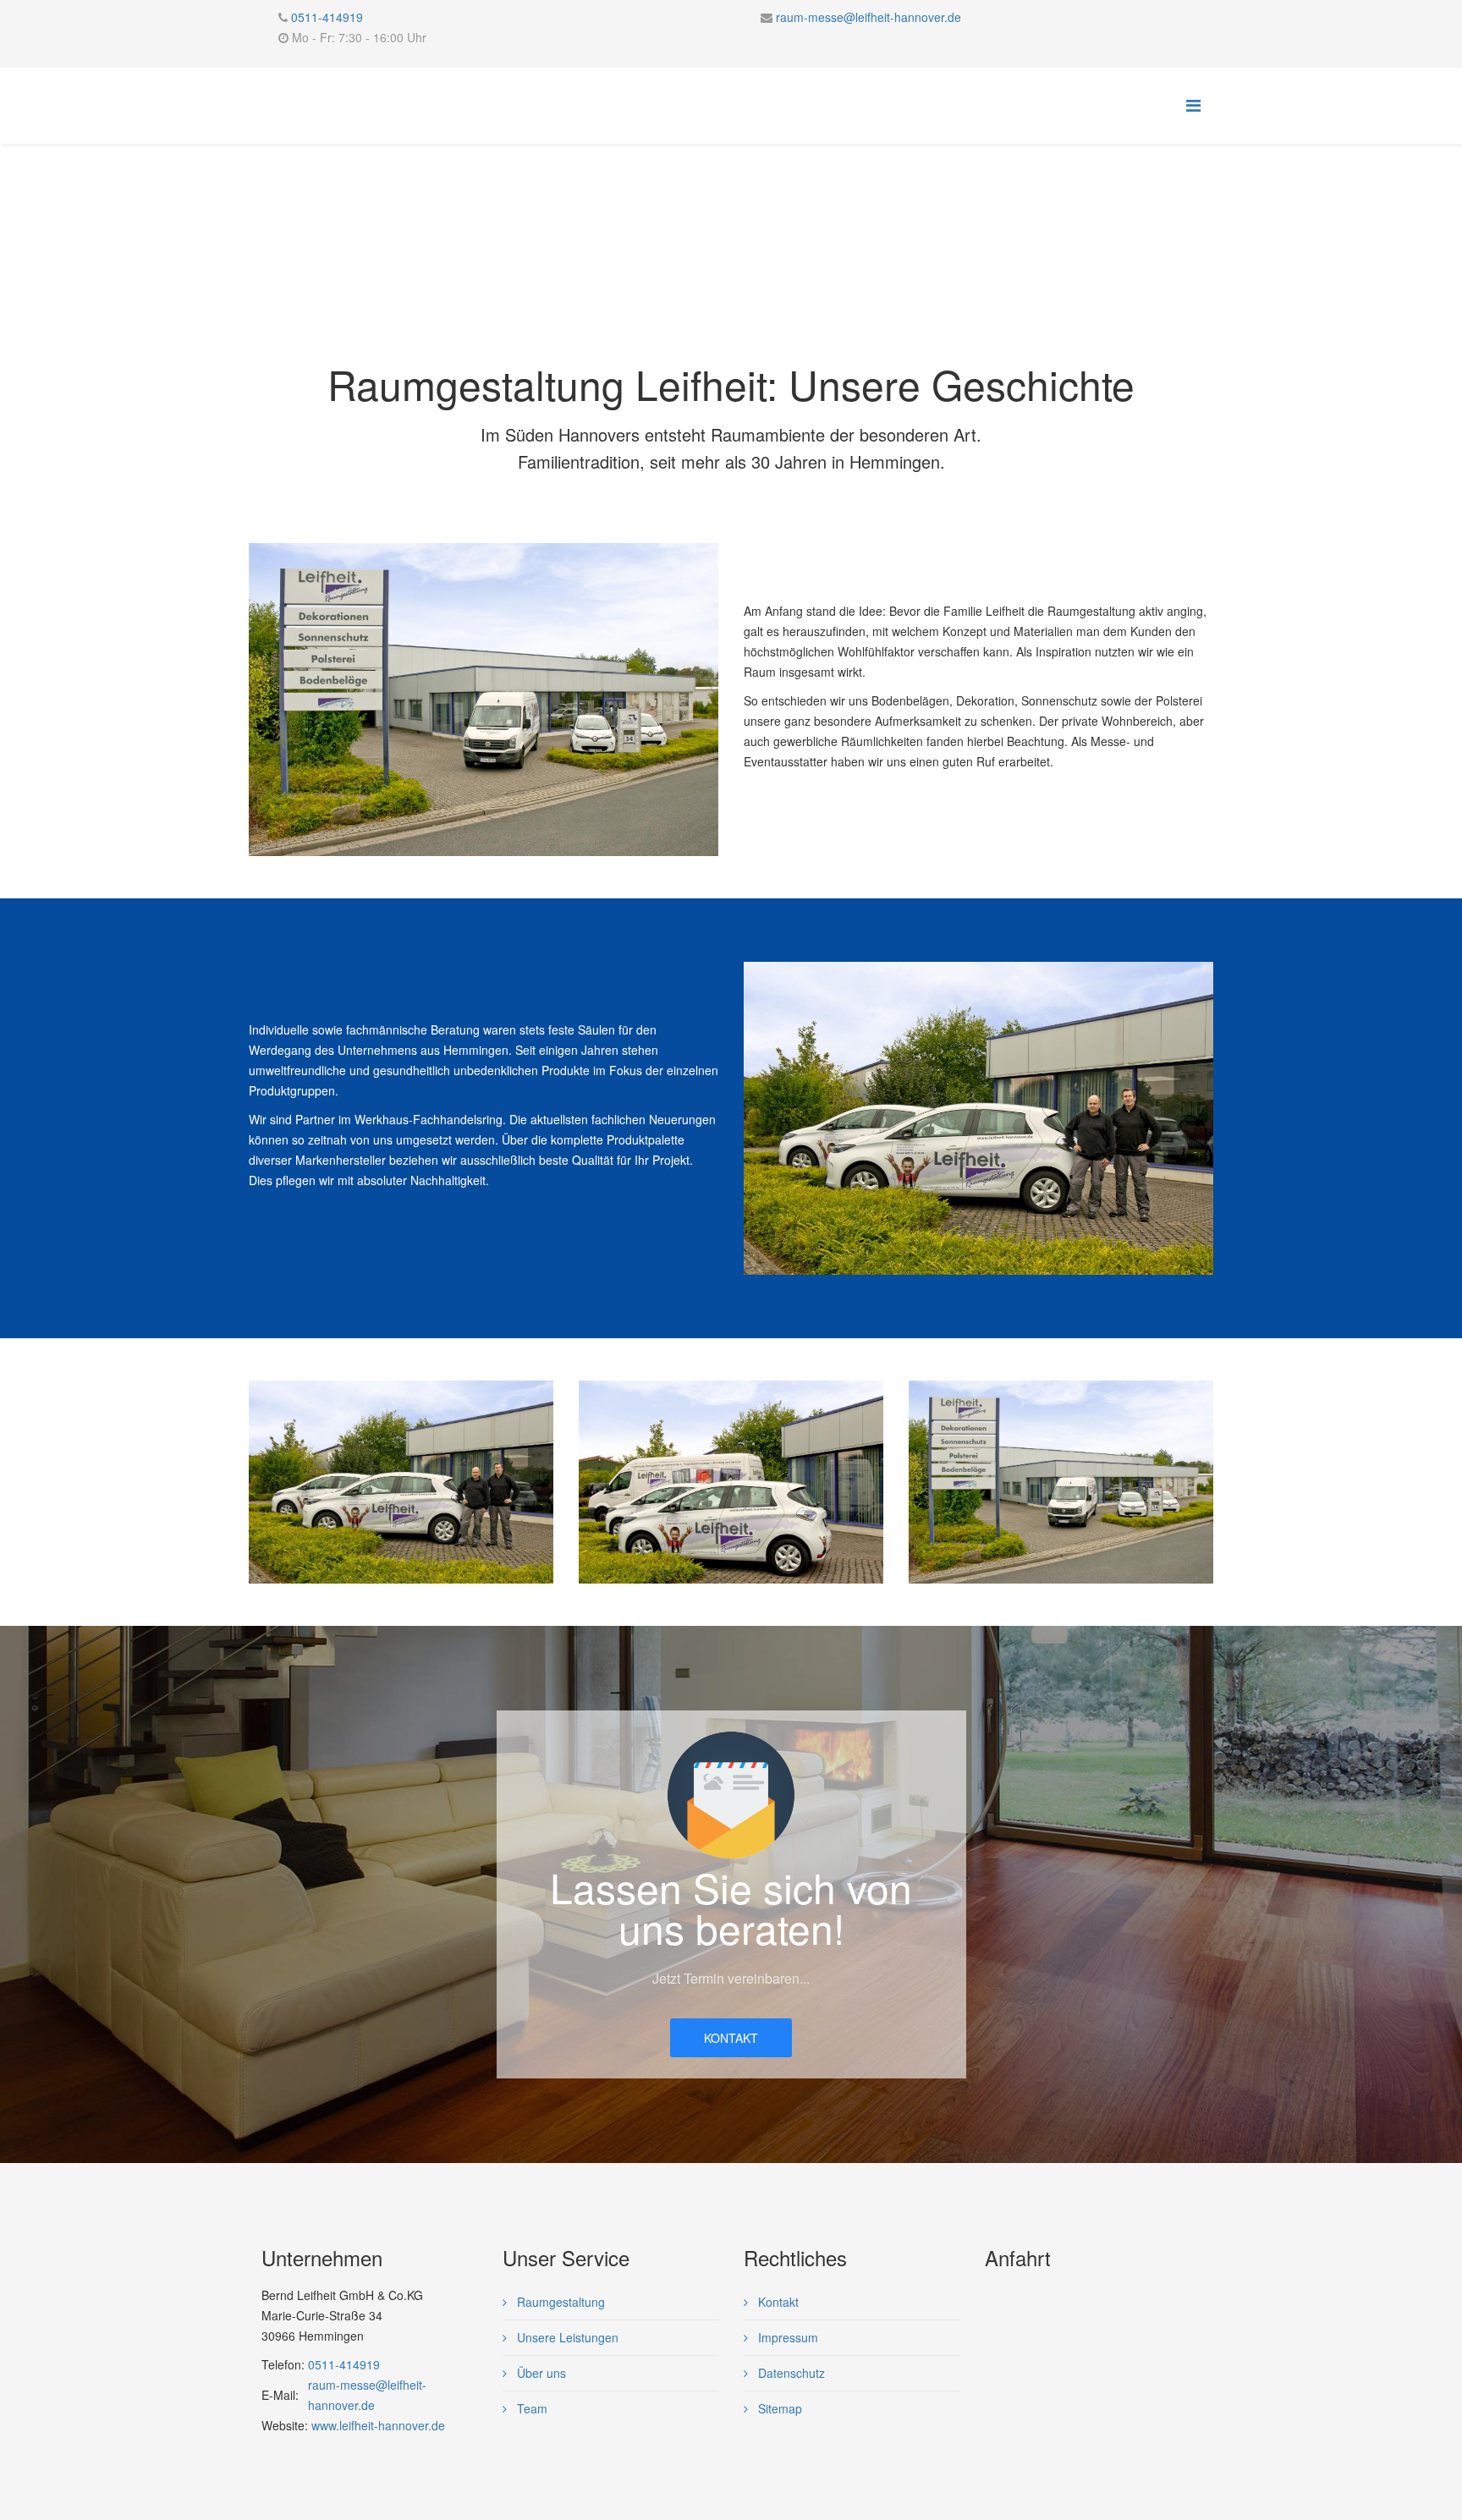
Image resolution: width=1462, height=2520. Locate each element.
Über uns (540, 2373)
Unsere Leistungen (566, 2337)
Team (530, 2408)
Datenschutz (790, 2373)
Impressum (786, 2337)
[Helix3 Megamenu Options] (1193, 104)
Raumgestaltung (559, 2302)
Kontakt (731, 2038)
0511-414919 (327, 17)
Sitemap (778, 2408)
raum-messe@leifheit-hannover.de (868, 17)
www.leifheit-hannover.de (376, 2425)
